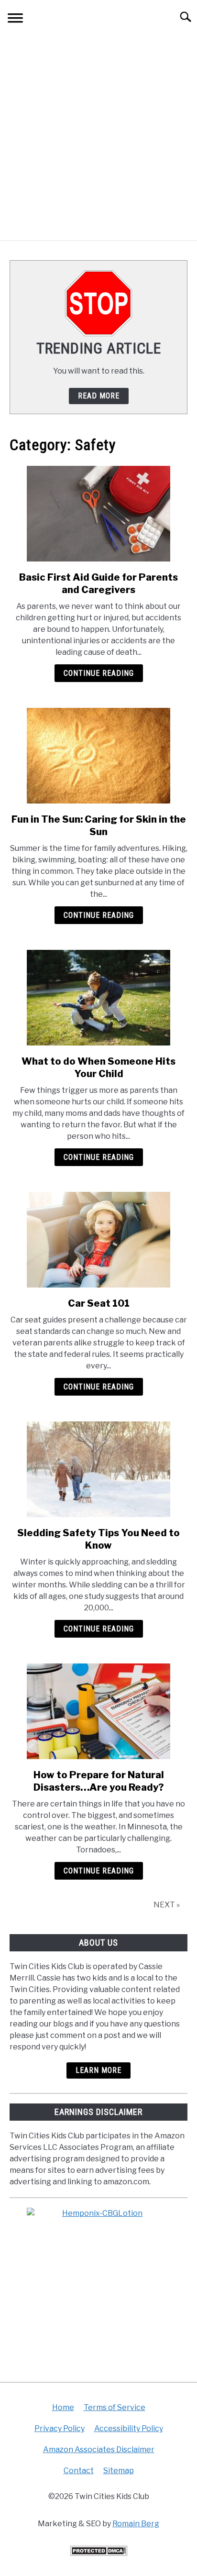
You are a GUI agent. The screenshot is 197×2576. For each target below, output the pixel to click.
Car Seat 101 (99, 1303)
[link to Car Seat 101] (98, 1240)
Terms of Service (115, 2407)
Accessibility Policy (129, 2428)
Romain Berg (136, 2524)
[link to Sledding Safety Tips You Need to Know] (98, 1469)
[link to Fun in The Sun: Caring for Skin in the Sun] (98, 756)
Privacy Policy (60, 2428)
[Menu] (15, 19)
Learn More (98, 2070)
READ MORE (99, 396)
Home (63, 2407)
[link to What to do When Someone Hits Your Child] (98, 998)
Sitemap (119, 2471)
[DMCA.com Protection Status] (98, 2553)
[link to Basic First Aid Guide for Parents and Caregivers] (98, 514)
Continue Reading (99, 673)
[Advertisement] (98, 137)
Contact (79, 2471)
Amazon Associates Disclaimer (99, 2449)
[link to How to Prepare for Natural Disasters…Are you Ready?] (98, 1711)
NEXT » (167, 1905)
